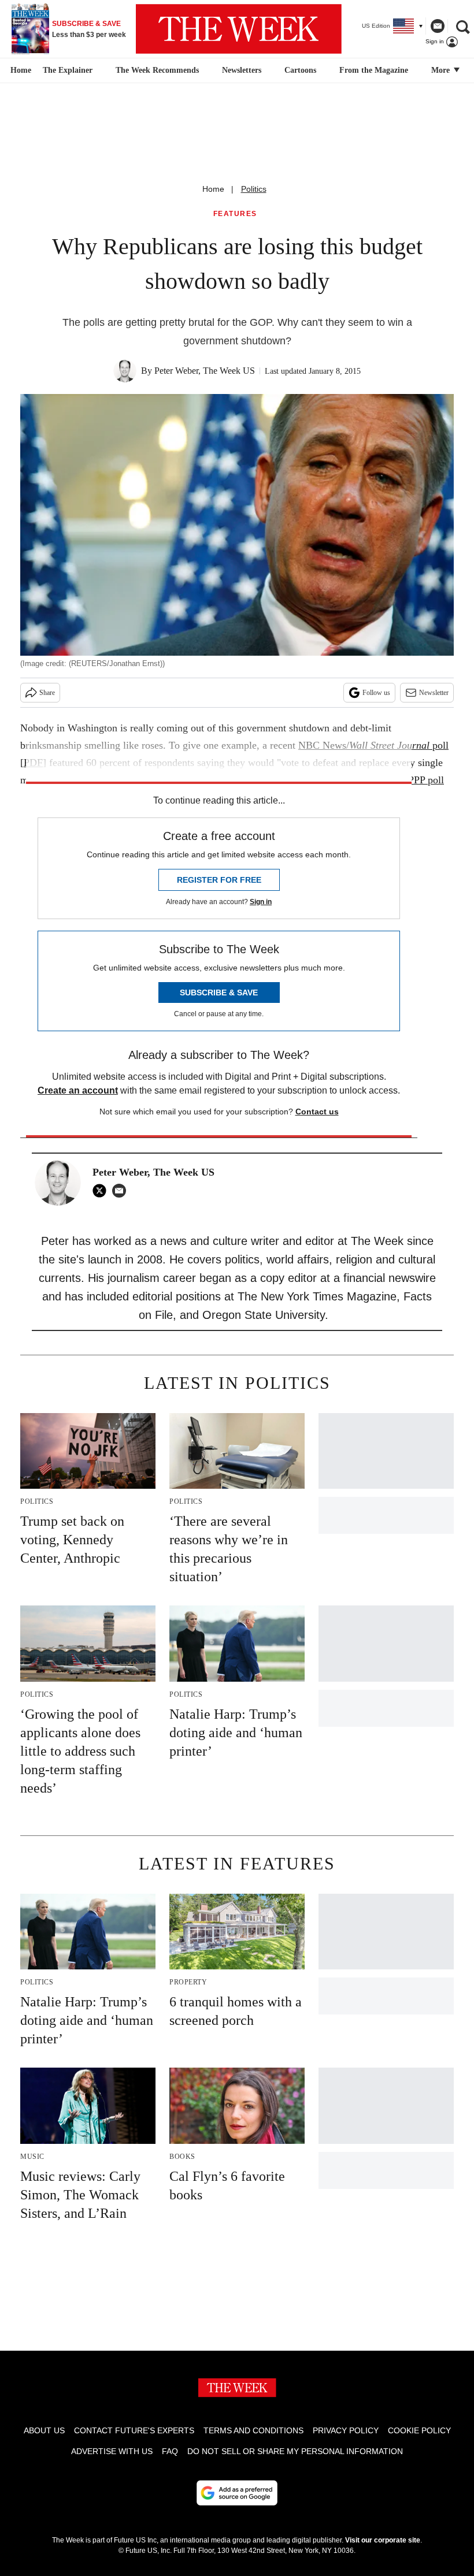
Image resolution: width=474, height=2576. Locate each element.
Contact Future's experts (134, 2430)
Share (47, 693)
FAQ (170, 2451)
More (442, 70)
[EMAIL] (122, 1191)
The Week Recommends (157, 70)
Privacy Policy (346, 2430)
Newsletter (434, 693)
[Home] (19, 70)
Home (213, 189)
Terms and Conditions (253, 2430)
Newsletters (242, 70)
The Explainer (68, 70)
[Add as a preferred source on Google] (237, 2493)
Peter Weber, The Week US (205, 371)
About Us (44, 2430)
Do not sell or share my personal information (295, 2451)
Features (235, 214)
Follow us (376, 693)
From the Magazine (374, 70)
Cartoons (300, 70)
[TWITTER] (102, 1191)
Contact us (317, 1112)
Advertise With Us (112, 2451)
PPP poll (426, 780)
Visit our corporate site (383, 2540)
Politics (254, 189)
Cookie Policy (419, 2430)
